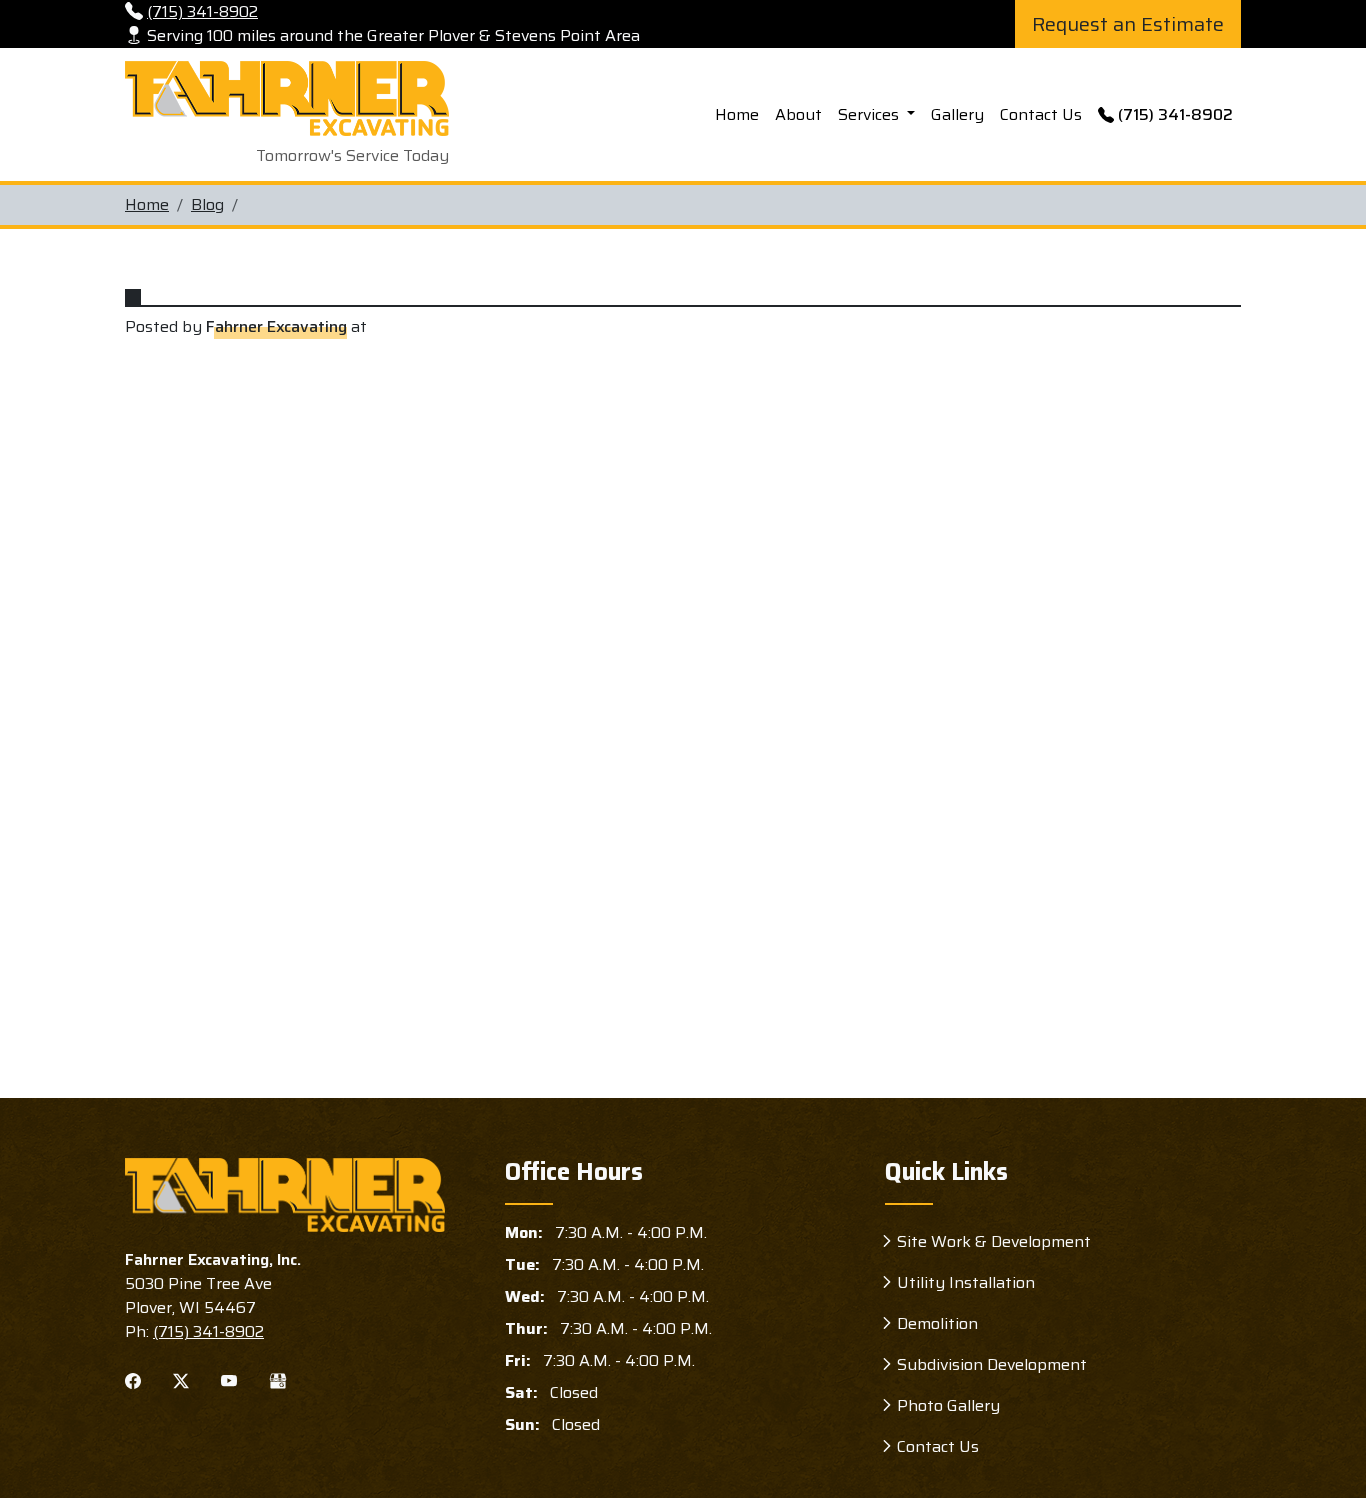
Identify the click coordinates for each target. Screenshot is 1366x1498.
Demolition (937, 1323)
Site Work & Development (994, 1241)
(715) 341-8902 (1175, 114)
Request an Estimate (1128, 24)
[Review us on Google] (278, 1380)
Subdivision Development (992, 1364)
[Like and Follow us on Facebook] (133, 1380)
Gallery (957, 114)
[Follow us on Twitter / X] (181, 1380)
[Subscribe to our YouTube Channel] (229, 1380)
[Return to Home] (285, 1195)
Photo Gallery (948, 1405)
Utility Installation (966, 1282)
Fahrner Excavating (276, 327)
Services (870, 114)
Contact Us (1041, 114)
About (798, 114)
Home (737, 114)
